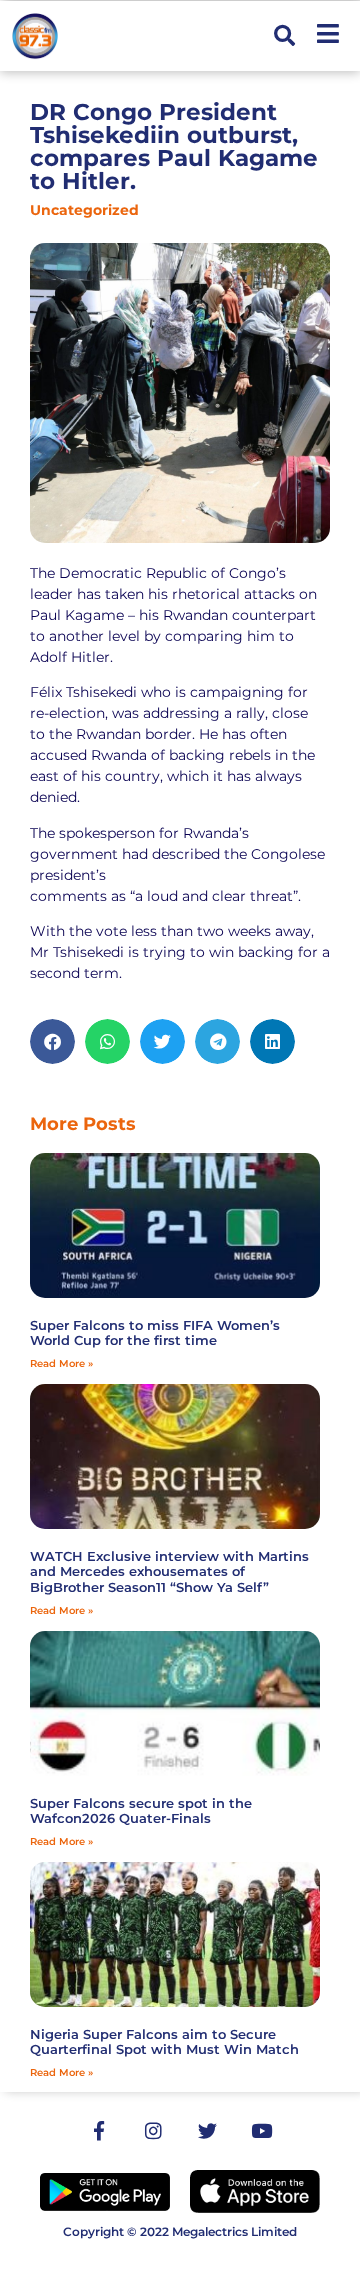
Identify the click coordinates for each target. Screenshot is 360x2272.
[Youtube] (261, 2131)
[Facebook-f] (99, 2131)
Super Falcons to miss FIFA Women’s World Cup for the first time (155, 1333)
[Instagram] (153, 2131)
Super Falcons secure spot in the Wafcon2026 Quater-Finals (141, 1811)
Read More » (61, 1363)
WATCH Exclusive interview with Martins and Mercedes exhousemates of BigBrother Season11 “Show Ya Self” (169, 1571)
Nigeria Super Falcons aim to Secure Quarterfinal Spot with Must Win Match (164, 2042)
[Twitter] (207, 2131)
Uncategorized (84, 210)
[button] (284, 36)
